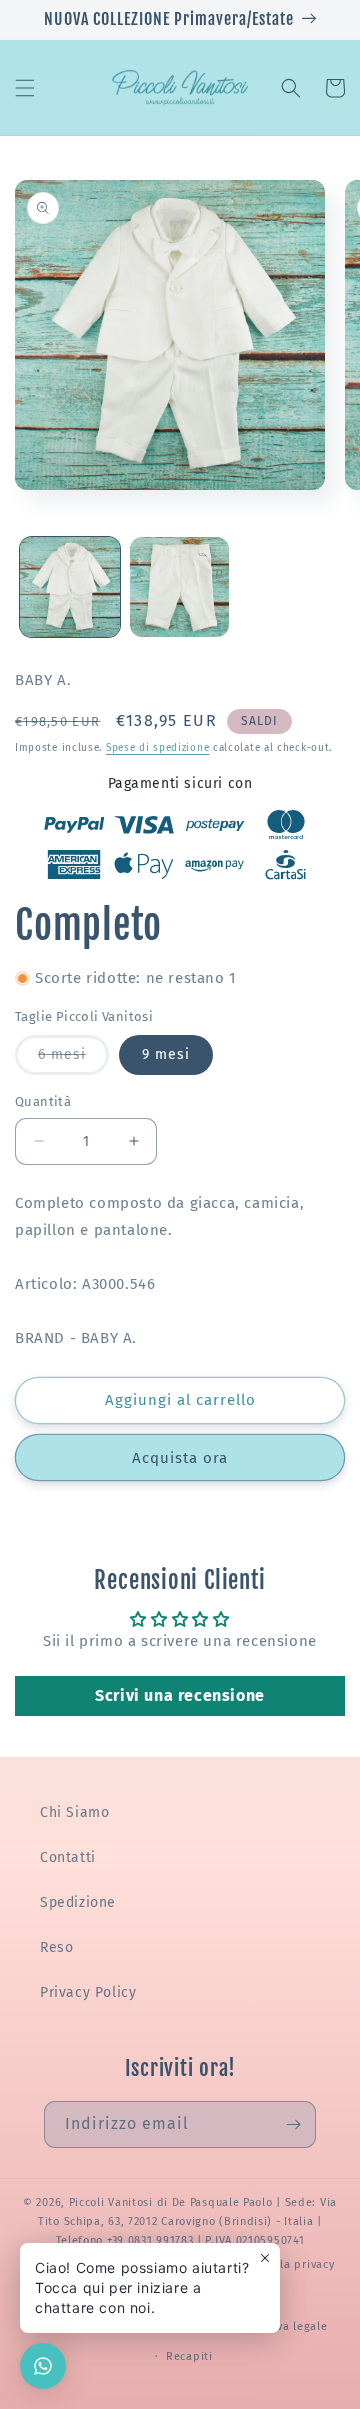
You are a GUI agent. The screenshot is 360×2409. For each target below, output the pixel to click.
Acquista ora (180, 1458)
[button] (25, 88)
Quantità (43, 1101)
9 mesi (166, 1054)
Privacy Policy (88, 1992)
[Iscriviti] (293, 2124)
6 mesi (73, 1060)
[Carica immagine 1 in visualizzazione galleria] (70, 587)
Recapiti (189, 2356)
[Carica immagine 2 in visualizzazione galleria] (180, 587)
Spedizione (78, 1902)
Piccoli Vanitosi (111, 2202)
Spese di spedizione (157, 748)
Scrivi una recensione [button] (180, 1695)
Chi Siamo (74, 1812)
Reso (56, 1947)
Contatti (68, 1857)
